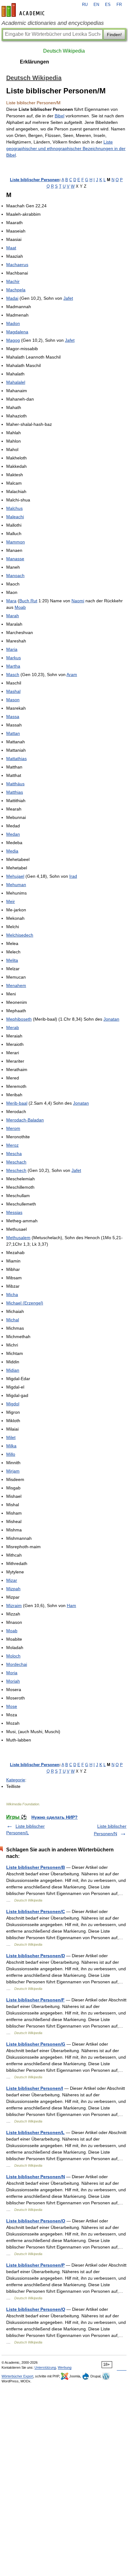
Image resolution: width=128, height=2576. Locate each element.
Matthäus (15, 784)
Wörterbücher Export (17, 2376)
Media (12, 851)
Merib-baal (17, 1103)
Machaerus (17, 265)
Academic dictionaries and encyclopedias (53, 23)
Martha (13, 666)
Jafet (68, 298)
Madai (12, 298)
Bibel (59, 116)
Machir (13, 281)
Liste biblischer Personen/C (36, 1911)
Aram (72, 675)
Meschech (16, 1170)
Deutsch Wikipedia (64, 51)
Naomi (78, 601)
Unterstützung (45, 2367)
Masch (13, 675)
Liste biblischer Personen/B (36, 1867)
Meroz (12, 1145)
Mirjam (13, 1471)
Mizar (12, 1580)
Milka (11, 1446)
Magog (13, 340)
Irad (73, 876)
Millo (11, 1454)
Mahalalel (16, 382)
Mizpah (13, 1589)
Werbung (65, 2367)
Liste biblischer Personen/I (35, 2088)
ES (108, 5)
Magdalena (17, 332)
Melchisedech (20, 935)
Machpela (16, 290)
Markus (14, 658)
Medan (13, 834)
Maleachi (15, 517)
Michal (13, 1320)
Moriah (13, 1681)
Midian (13, 1370)
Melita (12, 960)
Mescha (14, 1154)
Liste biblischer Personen (35, 180)
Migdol (13, 1404)
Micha (12, 1295)
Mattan (13, 733)
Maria (12, 649)
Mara (11, 601)
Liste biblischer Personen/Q (36, 2309)
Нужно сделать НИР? (55, 1817)
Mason (13, 700)
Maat (11, 248)
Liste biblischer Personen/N (36, 2177)
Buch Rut (28, 601)
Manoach (15, 576)
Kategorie (16, 1780)
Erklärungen (34, 62)
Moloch (13, 1656)
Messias (14, 1212)
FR (119, 5)
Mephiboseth (19, 1019)
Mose (12, 1706)
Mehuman (16, 885)
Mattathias (16, 759)
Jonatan (111, 1019)
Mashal (13, 691)
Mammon (16, 542)
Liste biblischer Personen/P (35, 2265)
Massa (13, 717)
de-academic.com (24, 10)
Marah (13, 616)
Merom (13, 1128)
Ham (71, 1605)
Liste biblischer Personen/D (36, 1956)
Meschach (16, 1162)
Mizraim (14, 1605)
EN (96, 5)
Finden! (114, 35)
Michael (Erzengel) (25, 1303)
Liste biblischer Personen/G (36, 2044)
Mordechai (17, 1664)
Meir (11, 901)
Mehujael (15, 876)
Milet (11, 1437)
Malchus (14, 508)
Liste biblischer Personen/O (36, 2221)
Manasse (15, 559)
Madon (13, 323)
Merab (13, 1027)
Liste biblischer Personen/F (35, 2000)
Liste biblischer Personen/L (35, 2132)
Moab (20, 607)
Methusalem (18, 1238)
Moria (12, 1673)
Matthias (15, 792)
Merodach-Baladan (25, 1120)
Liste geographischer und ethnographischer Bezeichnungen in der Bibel (66, 148)
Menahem (16, 985)
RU (85, 5)
